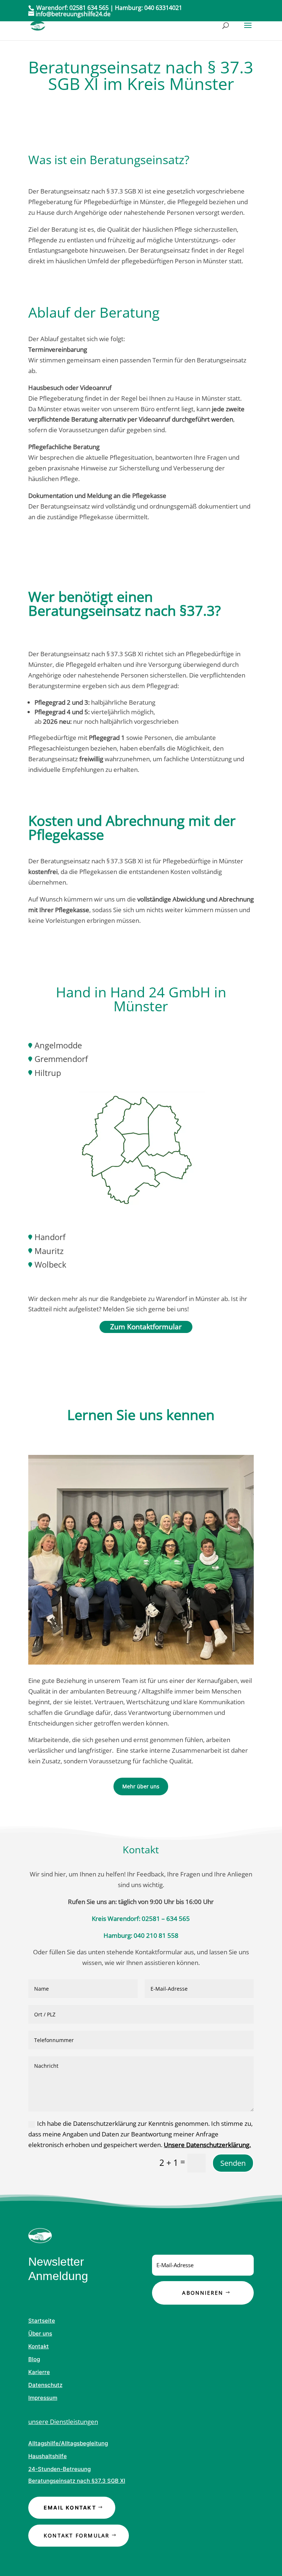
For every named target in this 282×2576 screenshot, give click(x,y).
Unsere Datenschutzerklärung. (207, 2145)
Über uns (40, 2333)
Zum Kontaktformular (146, 1327)
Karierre (39, 2372)
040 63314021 (163, 8)
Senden (233, 2163)
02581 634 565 (89, 8)
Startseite (42, 2321)
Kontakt (39, 2346)
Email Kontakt (70, 2508)
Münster (141, 1006)
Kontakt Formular (77, 2535)
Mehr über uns (141, 1786)
